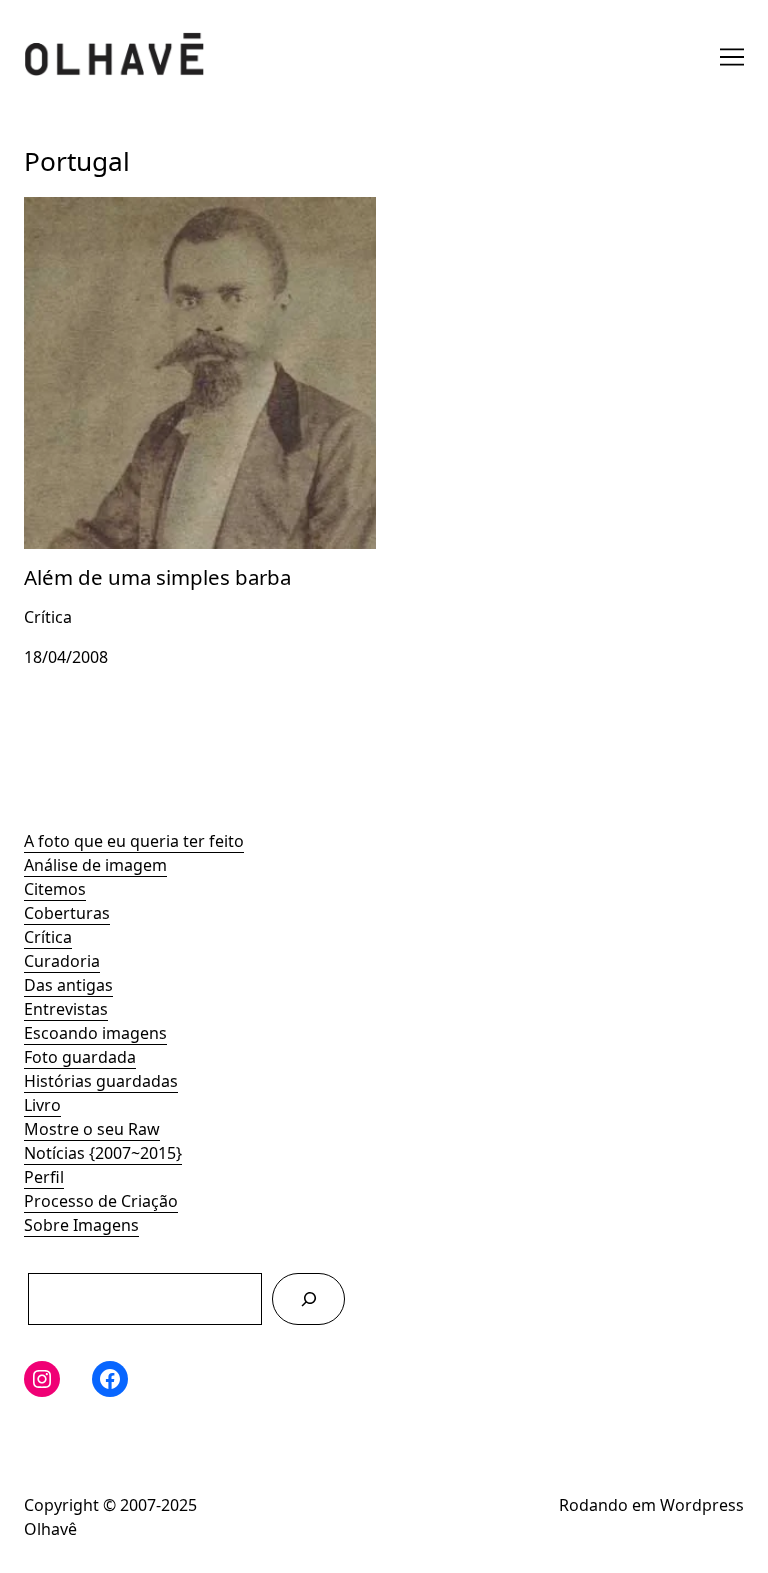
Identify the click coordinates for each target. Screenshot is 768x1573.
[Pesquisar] (308, 1298)
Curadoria (62, 961)
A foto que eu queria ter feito (134, 841)
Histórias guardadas (101, 1081)
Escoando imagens (95, 1033)
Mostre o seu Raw (92, 1129)
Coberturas (67, 913)
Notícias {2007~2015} (103, 1153)
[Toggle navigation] (732, 57)
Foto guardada (80, 1057)
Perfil (44, 1177)
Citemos (55, 889)
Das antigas (68, 985)
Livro (42, 1105)
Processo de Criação (101, 1201)
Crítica (48, 937)
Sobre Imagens (81, 1225)
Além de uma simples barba (129, 209)
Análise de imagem (95, 865)
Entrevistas (66, 1009)
